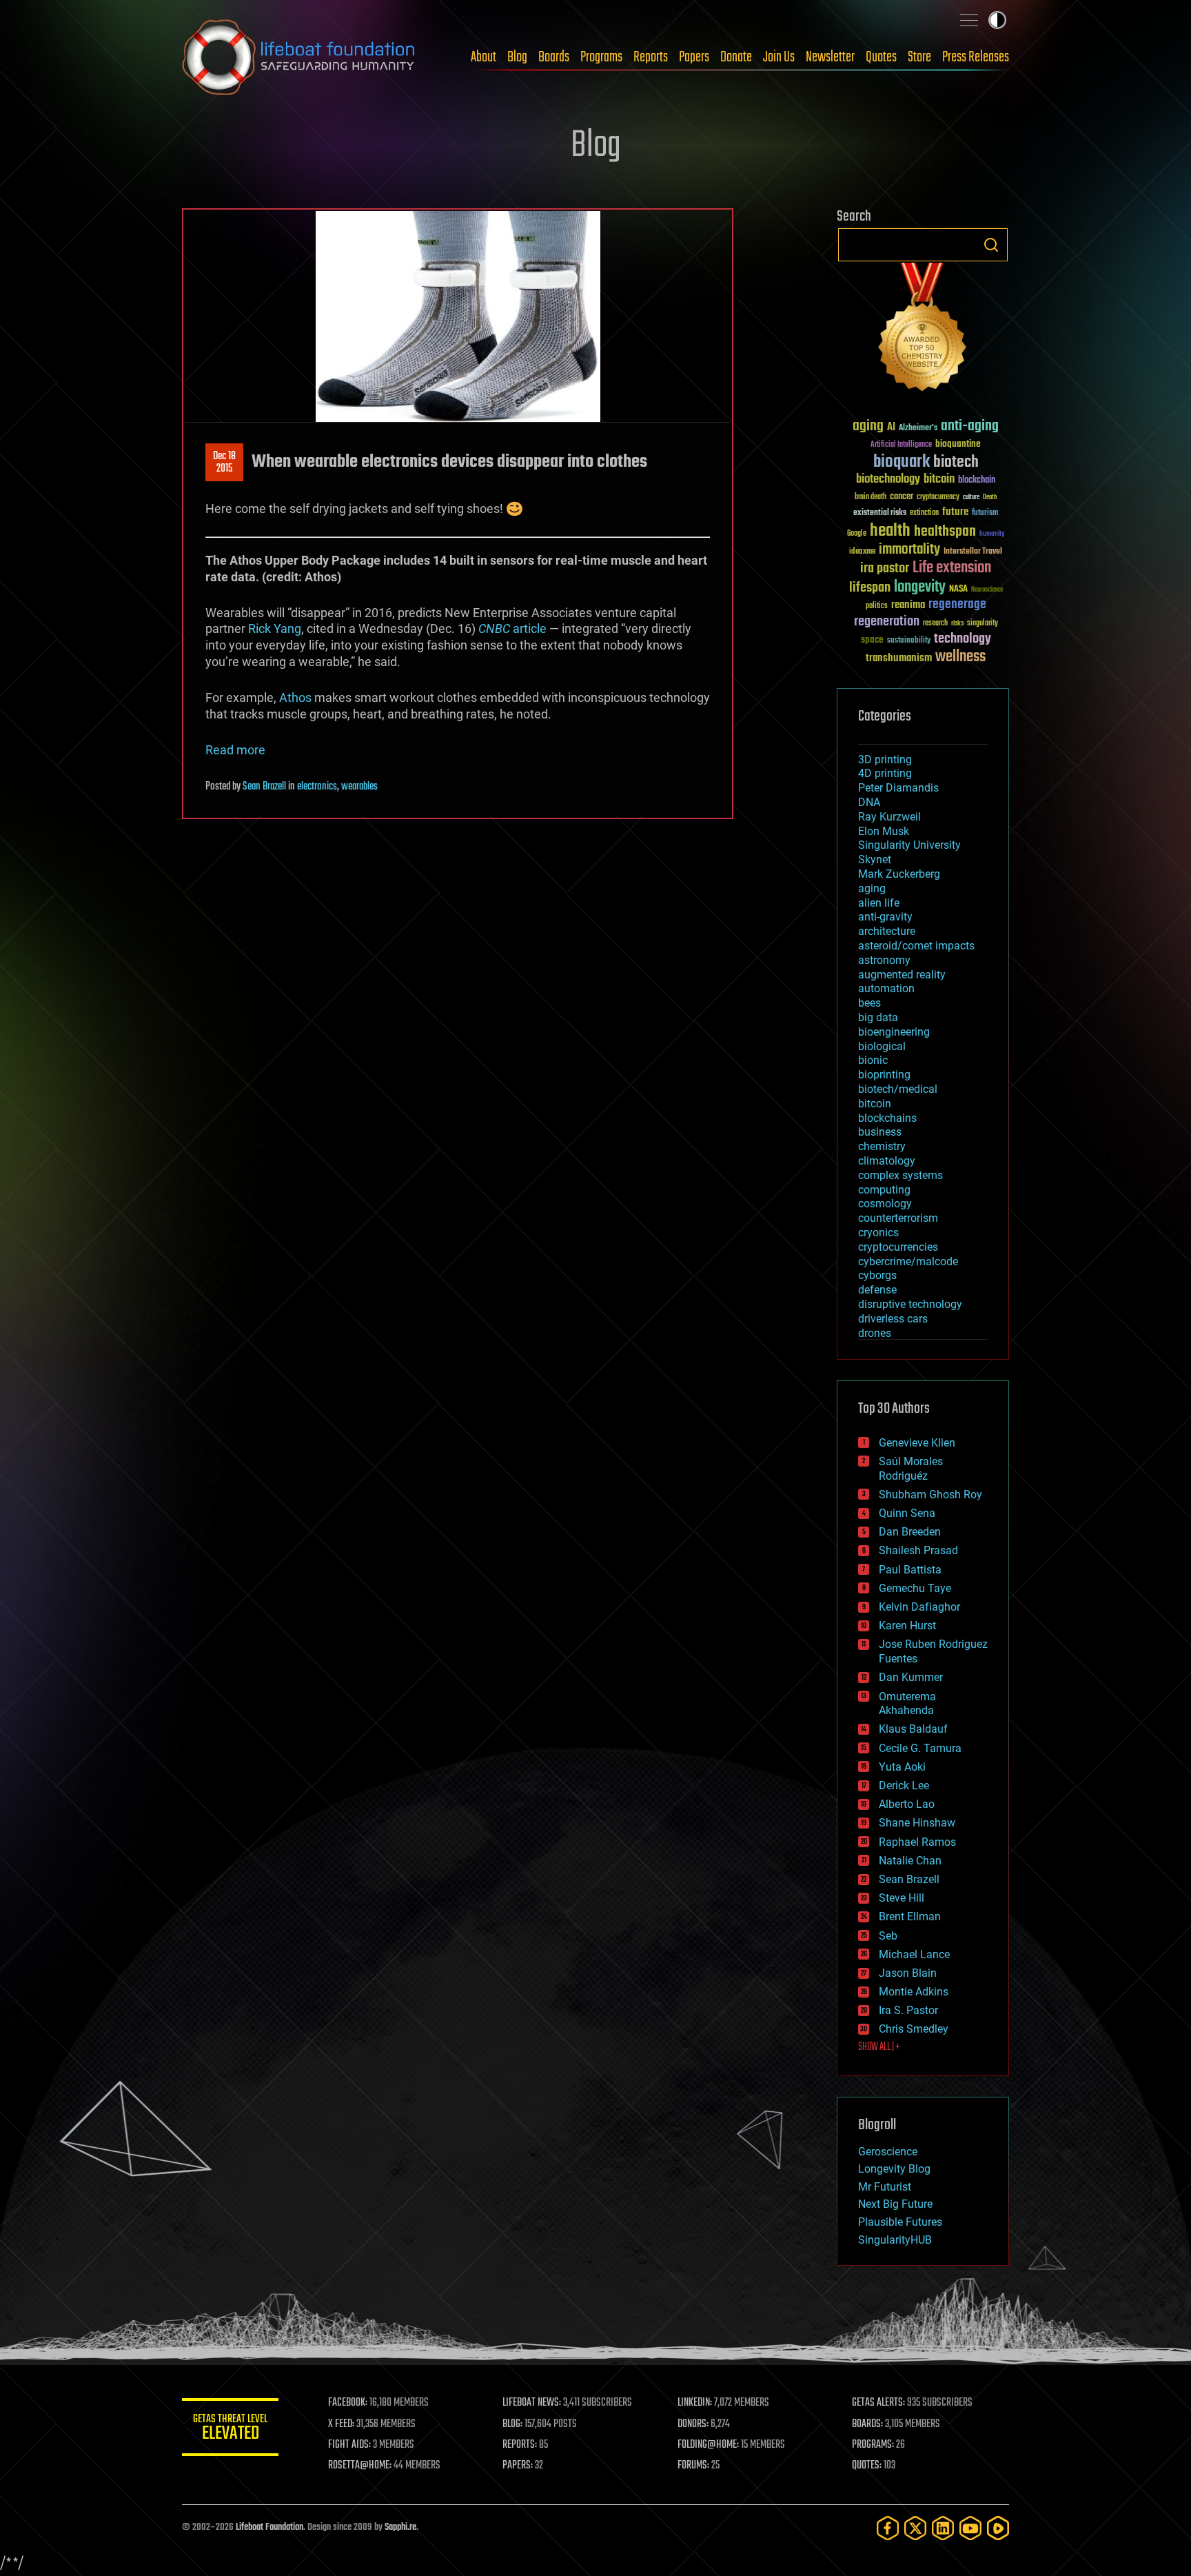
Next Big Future (895, 2204)
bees (869, 1003)
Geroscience (888, 2152)
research (935, 624)
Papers (694, 57)
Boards (554, 57)
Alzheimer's (918, 429)
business (880, 1132)
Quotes (881, 57)
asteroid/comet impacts (916, 946)
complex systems (900, 1175)
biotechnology (888, 480)
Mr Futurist (885, 2187)
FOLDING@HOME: (708, 2445)
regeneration (887, 622)
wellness (960, 657)
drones (875, 1333)
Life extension (952, 568)
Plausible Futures (900, 2222)
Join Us (779, 57)
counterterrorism (898, 1218)
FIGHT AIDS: (349, 2445)
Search (991, 245)
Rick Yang (275, 628)
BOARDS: (867, 2424)
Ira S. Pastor (908, 2010)
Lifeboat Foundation (269, 2527)
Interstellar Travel (973, 552)
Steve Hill (902, 1898)
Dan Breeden (910, 1532)
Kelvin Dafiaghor (919, 1607)
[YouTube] (970, 2528)
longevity (920, 587)
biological (882, 1046)
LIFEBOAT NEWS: (532, 2403)
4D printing (885, 773)
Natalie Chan (910, 1861)
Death (990, 497)
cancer (902, 497)
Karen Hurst (907, 1626)
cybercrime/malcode (908, 1261)
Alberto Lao (907, 1804)
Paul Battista (910, 1570)
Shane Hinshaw (917, 1823)
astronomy (884, 960)
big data (878, 1017)
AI (891, 428)
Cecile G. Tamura (920, 1748)
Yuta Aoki (902, 1767)
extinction (924, 513)
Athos (295, 697)
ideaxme (862, 552)
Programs (601, 57)
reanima (908, 605)
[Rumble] (998, 2528)
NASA (958, 590)
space (872, 640)
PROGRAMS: (873, 2445)
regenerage (957, 605)
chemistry (882, 1146)
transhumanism (899, 658)
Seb (888, 1936)
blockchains (887, 1118)
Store (919, 57)
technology (963, 640)
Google (857, 534)
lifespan (870, 588)
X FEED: (341, 2424)
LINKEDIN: (695, 2403)
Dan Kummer (911, 1677)
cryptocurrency (938, 497)
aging (868, 426)
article (512, 628)
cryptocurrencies (898, 1247)
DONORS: (693, 2424)
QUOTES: (867, 2466)
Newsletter (830, 57)
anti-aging (970, 426)
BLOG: (512, 2424)
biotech (956, 462)
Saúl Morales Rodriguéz (911, 1469)
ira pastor (885, 568)
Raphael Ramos (917, 1842)
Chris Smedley (914, 2029)
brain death (871, 497)
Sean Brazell (264, 787)
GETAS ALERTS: (878, 2403)
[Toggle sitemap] (969, 20)
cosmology (885, 1204)
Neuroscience (987, 591)
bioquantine (958, 444)
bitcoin (939, 480)
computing (884, 1190)
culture (971, 497)
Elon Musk (884, 831)
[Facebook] (888, 2528)
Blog (517, 57)
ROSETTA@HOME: (360, 2466)
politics (877, 606)
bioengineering (894, 1032)
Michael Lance (914, 1954)
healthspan (945, 532)
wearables (359, 787)
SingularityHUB (895, 2240)
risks (957, 623)
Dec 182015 (224, 463)
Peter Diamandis (898, 788)
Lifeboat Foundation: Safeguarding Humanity (299, 57)
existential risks (880, 513)
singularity (983, 624)
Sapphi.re (400, 2527)
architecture (887, 931)
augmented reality (902, 975)
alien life (879, 903)
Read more (235, 750)
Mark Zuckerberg (899, 874)
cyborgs (877, 1275)
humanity (992, 534)
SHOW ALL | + (879, 2047)
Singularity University (909, 845)
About (483, 57)
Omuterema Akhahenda (907, 1704)
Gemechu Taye (915, 1588)
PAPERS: (518, 2466)
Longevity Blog (894, 2169)
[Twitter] (915, 2528)
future (955, 512)
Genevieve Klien (917, 1443)
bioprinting (884, 1075)
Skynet (875, 859)
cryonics (878, 1232)
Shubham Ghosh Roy (930, 1495)
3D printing (885, 759)
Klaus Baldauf (913, 1729)
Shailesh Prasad (918, 1550)
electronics (317, 787)
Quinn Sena (907, 1513)
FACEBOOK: (348, 2403)
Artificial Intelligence (901, 445)
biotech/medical (898, 1089)
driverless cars (893, 1319)
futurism (985, 514)
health (890, 531)
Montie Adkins (914, 1992)
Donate (736, 57)
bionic (873, 1060)
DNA (869, 802)
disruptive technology (910, 1304)
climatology (887, 1161)
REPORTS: (520, 2445)
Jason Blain (908, 1973)
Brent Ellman (910, 1916)
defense (877, 1290)
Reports (651, 57)
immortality (909, 550)
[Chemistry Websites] (923, 330)
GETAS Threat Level (230, 2429)
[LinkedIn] (943, 2528)
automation (886, 988)
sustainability (909, 641)
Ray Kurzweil (889, 817)
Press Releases (976, 57)
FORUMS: (693, 2466)
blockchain (977, 481)
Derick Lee (904, 1785)
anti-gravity (885, 917)
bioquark (902, 462)
